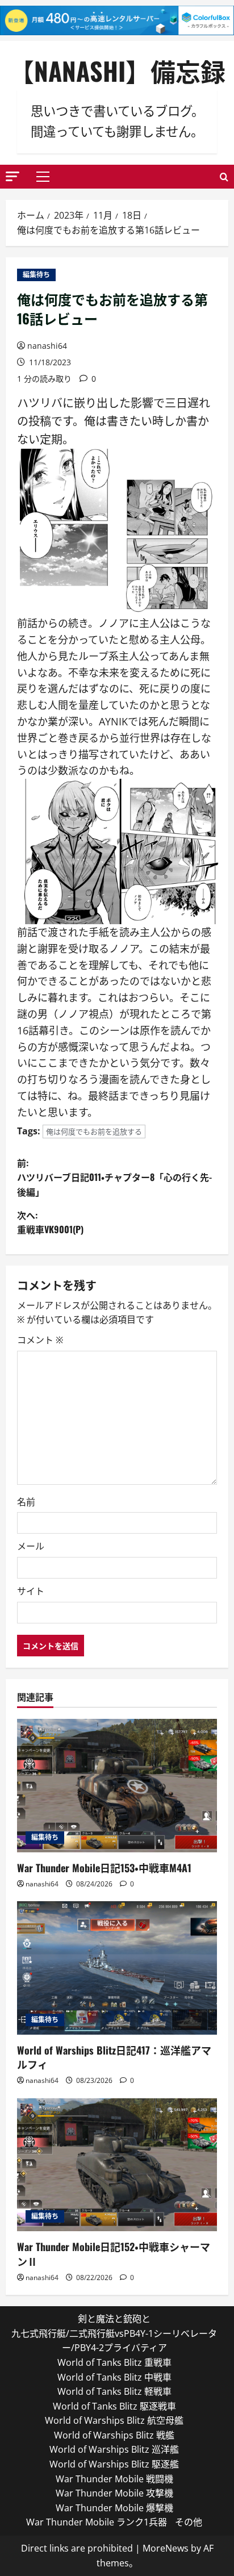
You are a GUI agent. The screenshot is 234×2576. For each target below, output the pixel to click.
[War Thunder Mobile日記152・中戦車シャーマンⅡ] (117, 2165)
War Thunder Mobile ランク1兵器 (97, 2522)
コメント (40, 1340)
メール (31, 1546)
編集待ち (36, 275)
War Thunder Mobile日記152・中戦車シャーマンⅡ (114, 2254)
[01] (120, 531)
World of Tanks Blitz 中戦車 (114, 2377)
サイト (31, 1591)
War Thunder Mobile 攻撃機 (114, 2493)
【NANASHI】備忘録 (117, 71)
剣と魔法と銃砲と (114, 2319)
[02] (120, 850)
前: (114, 1177)
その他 (189, 2522)
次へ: (50, 1222)
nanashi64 (47, 346)
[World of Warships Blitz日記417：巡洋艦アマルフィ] (117, 1968)
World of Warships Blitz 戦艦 (114, 2435)
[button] (12, 176)
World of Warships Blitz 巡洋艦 (114, 2449)
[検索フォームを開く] (224, 177)
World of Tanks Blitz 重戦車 (114, 2362)
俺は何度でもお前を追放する (94, 1132)
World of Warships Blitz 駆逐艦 (114, 2464)
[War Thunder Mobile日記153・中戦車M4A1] (117, 1786)
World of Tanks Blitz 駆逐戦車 (114, 2406)
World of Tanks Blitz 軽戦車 (114, 2391)
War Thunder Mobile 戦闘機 (114, 2479)
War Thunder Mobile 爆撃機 (114, 2508)
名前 (26, 1502)
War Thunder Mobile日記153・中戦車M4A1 (104, 1868)
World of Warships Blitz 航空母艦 (114, 2420)
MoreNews (166, 2548)
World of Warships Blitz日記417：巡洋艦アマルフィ (114, 2057)
